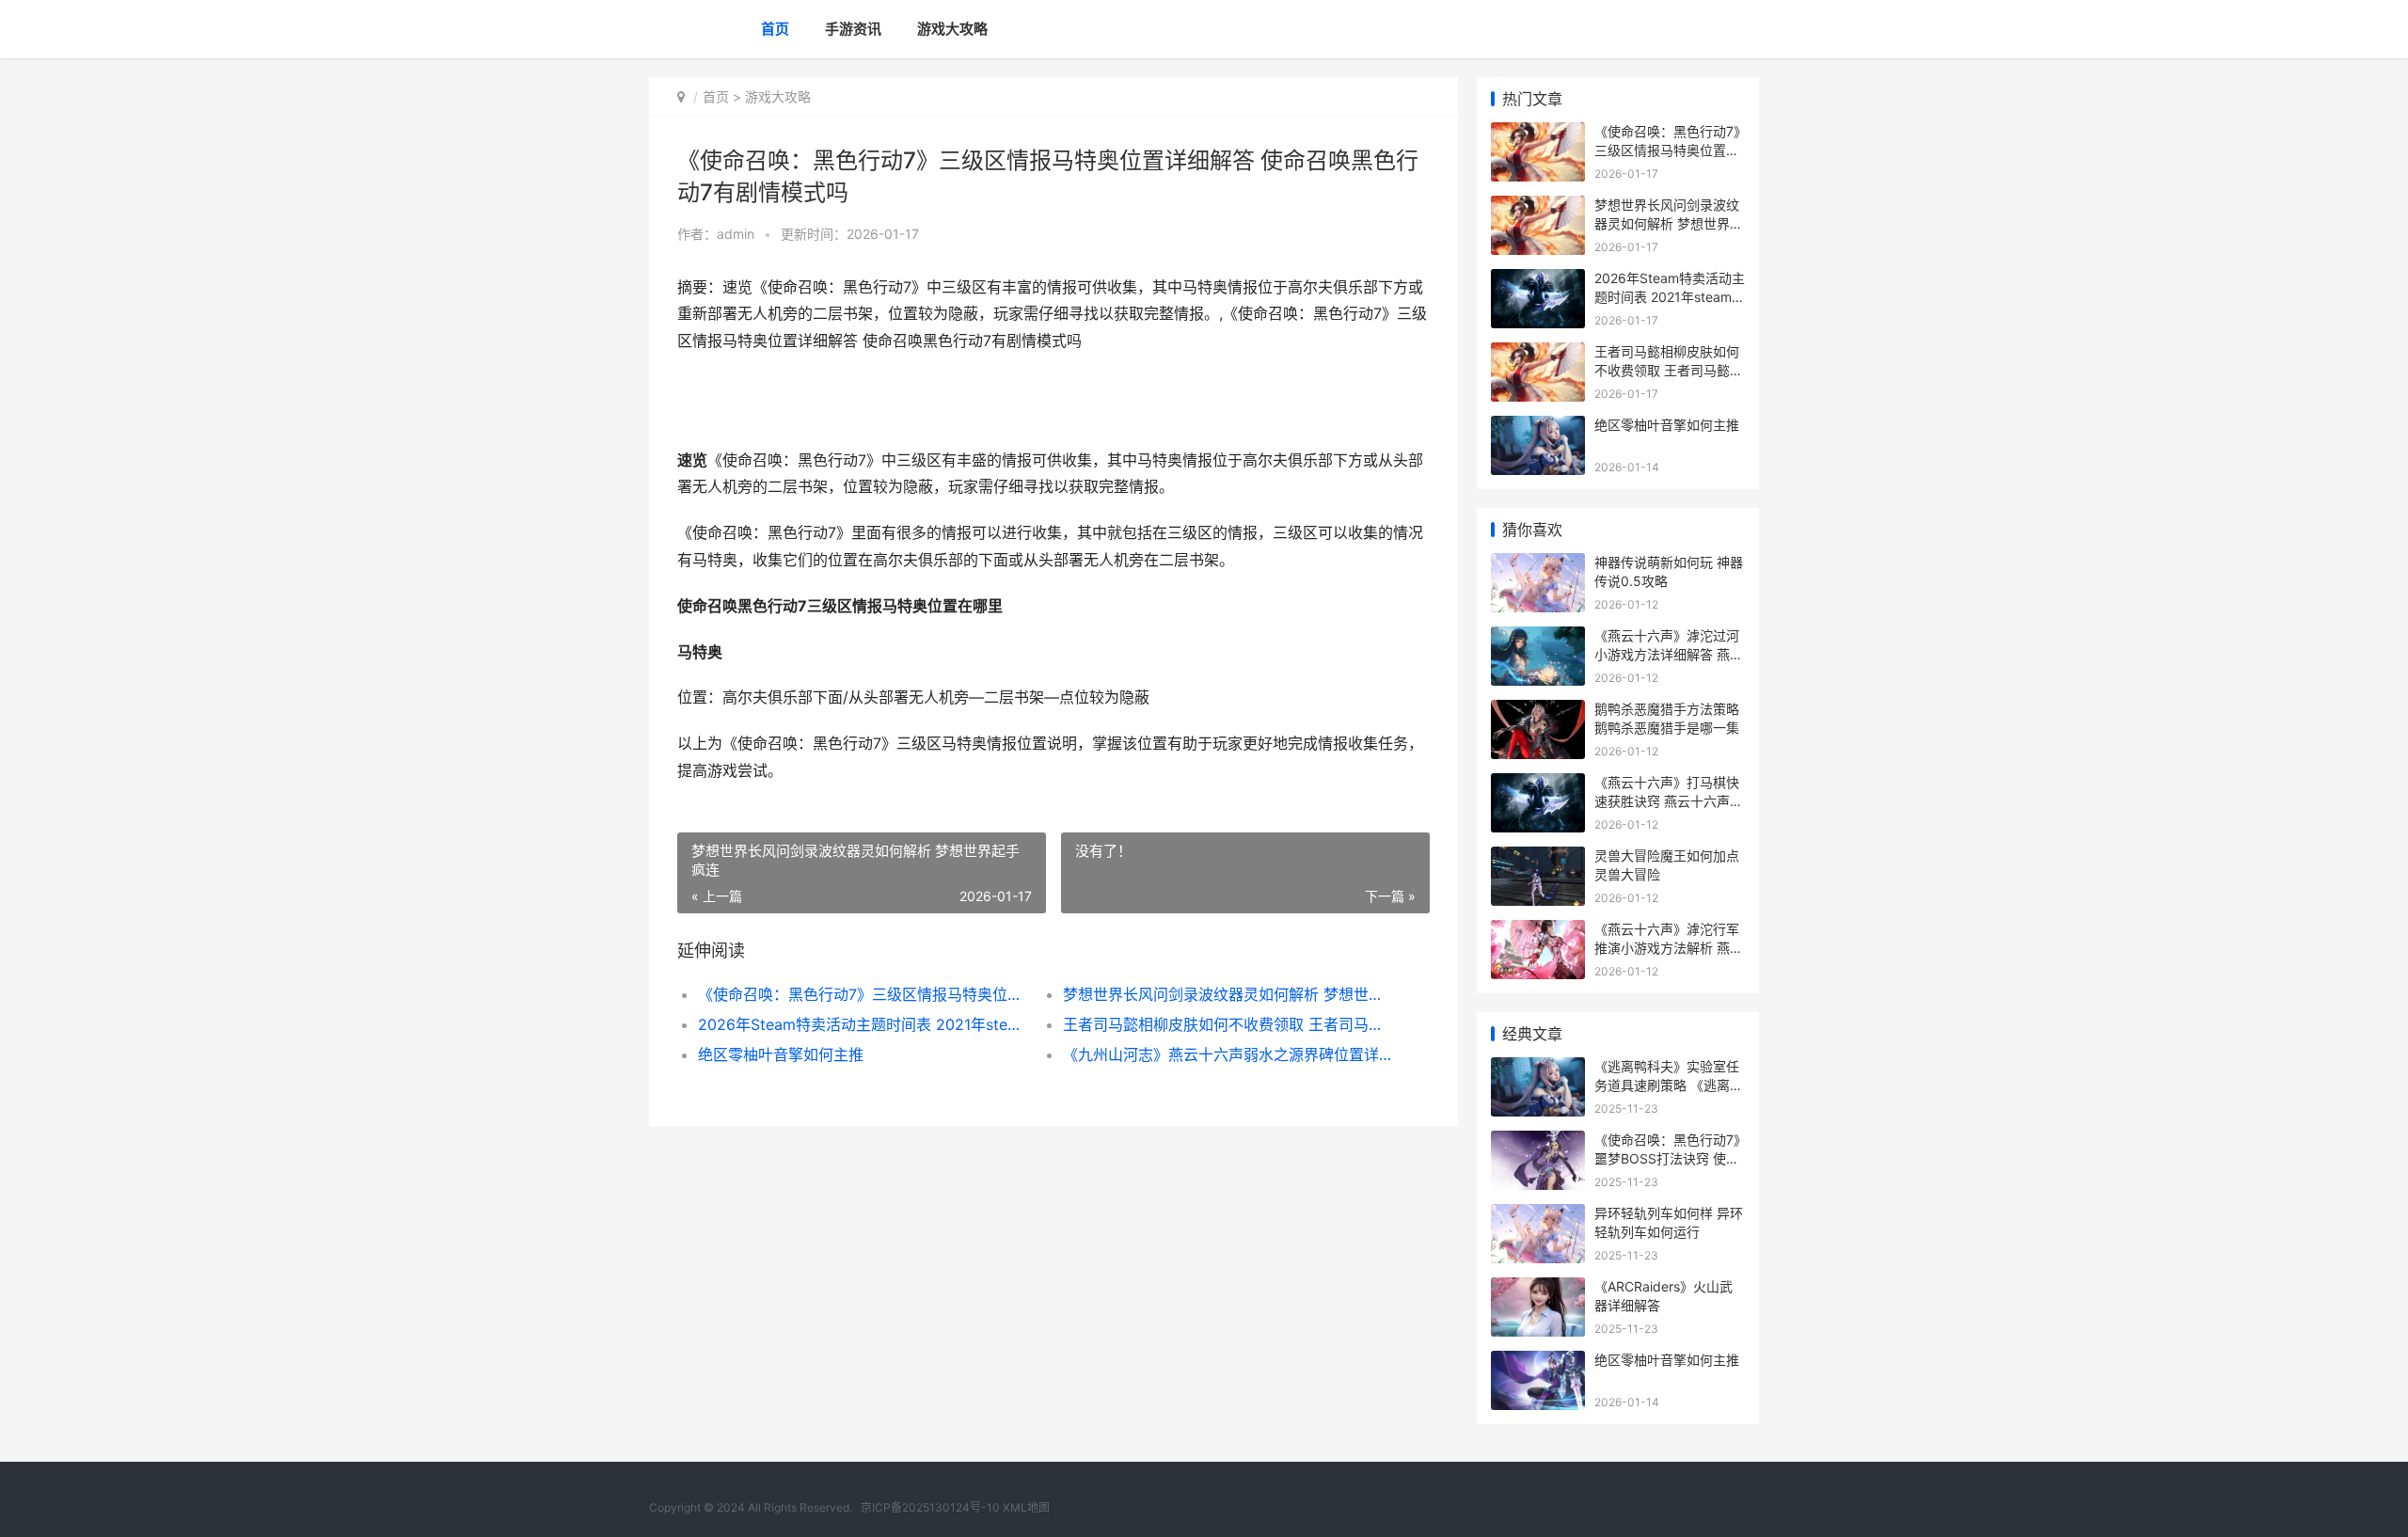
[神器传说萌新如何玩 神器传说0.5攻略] (1538, 565)
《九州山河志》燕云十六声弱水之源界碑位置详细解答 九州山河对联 (1227, 1054)
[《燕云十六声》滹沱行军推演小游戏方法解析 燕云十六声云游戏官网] (1538, 932)
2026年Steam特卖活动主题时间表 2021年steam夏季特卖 (862, 1024)
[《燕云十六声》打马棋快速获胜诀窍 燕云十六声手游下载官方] (1538, 785)
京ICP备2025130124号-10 (930, 1507)
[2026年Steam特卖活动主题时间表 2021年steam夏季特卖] (1538, 281)
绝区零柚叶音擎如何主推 (781, 1054)
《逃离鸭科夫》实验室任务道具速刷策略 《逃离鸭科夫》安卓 (1669, 1085)
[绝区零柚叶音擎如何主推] (1538, 428)
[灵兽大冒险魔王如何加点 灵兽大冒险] (1538, 858)
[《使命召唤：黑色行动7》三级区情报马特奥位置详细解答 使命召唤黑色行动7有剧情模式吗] (1538, 134)
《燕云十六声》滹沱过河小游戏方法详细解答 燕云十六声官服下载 (1669, 654)
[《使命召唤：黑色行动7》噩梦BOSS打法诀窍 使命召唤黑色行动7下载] (1538, 1142)
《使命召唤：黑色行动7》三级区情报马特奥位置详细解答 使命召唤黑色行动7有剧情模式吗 (862, 994)
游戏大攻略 (952, 29)
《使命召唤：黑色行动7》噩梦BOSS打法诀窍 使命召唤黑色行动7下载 (1667, 1158)
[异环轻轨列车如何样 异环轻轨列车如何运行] (1538, 1216)
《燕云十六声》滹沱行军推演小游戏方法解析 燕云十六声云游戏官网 (1669, 947)
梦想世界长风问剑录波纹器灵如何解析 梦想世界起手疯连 (1227, 994)
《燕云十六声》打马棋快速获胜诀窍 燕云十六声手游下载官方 (1669, 800)
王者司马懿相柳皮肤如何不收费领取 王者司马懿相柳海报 (1227, 1024)
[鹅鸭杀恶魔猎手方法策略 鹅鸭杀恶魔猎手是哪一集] (1538, 712)
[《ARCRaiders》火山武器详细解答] (1538, 1289)
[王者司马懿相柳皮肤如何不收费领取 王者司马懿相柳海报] (1538, 354)
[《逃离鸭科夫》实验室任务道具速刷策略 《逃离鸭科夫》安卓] (1538, 1069)
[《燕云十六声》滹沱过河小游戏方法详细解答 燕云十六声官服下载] (1538, 638)
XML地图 (1026, 1507)
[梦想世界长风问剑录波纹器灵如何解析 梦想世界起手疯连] (1538, 207)
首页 (775, 29)
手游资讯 (853, 29)
